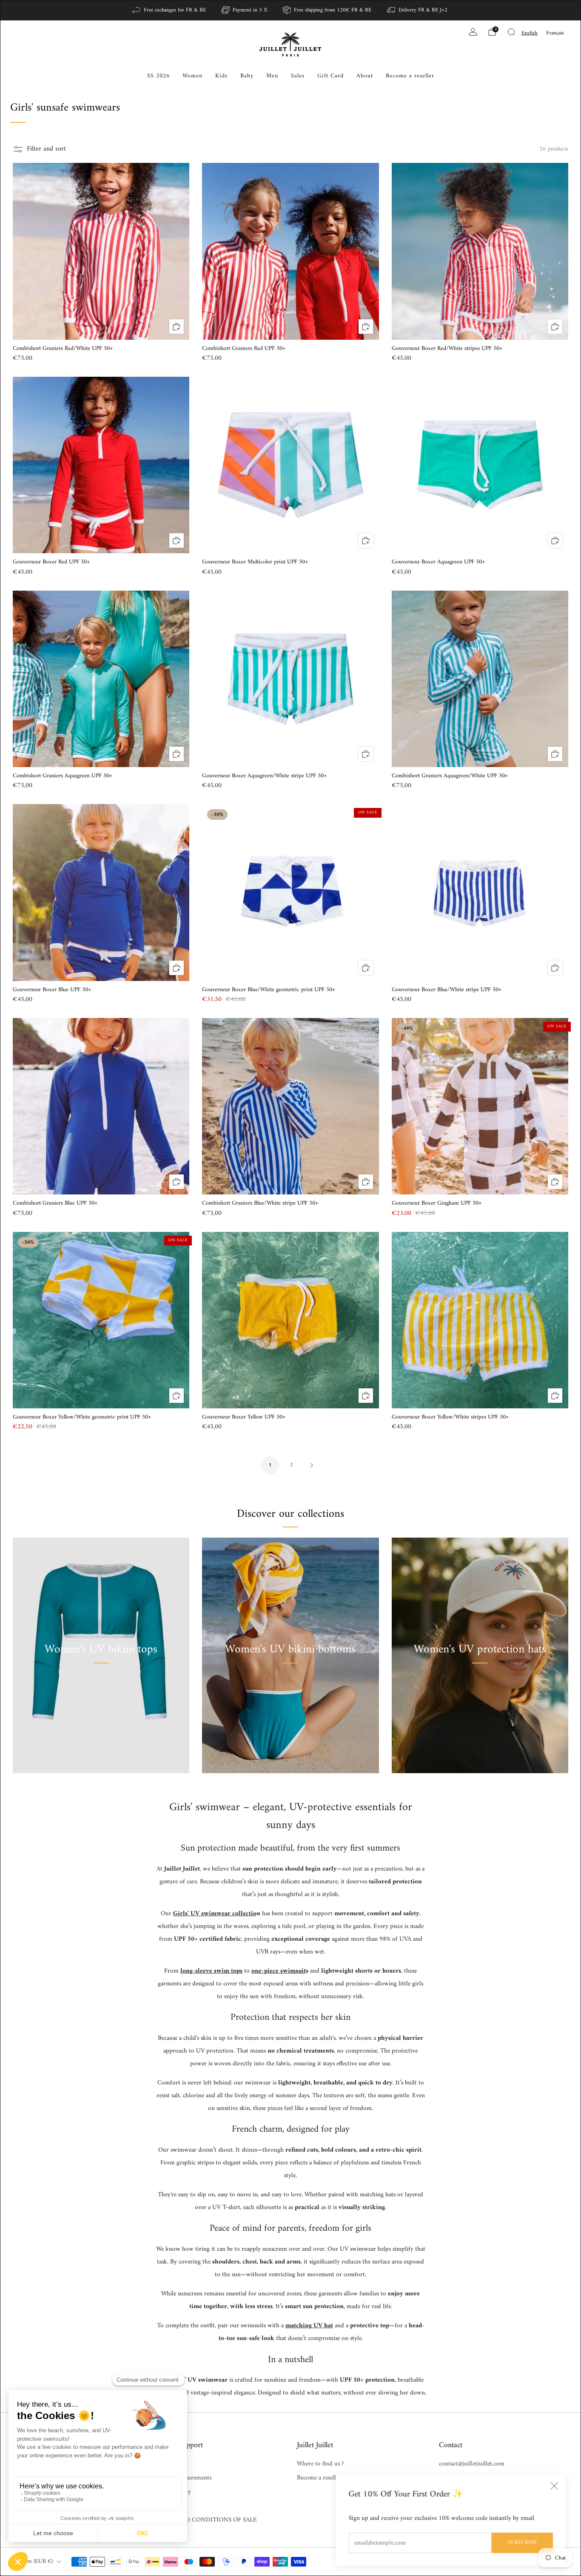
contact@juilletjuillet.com (472, 2464)
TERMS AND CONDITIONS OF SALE (206, 2520)
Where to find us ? (320, 2464)
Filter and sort (46, 149)
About (365, 76)
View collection (101, 1689)
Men (272, 76)
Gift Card (330, 76)
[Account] (473, 32)
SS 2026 (158, 76)
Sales (298, 76)
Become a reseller (410, 76)
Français (555, 33)
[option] (555, 33)
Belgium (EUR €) (33, 2562)
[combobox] (530, 33)
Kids (221, 76)
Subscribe (523, 2543)
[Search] (511, 32)
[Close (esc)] (554, 2486)
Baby (247, 76)
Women (192, 76)
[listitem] (169, 10)
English (530, 33)
